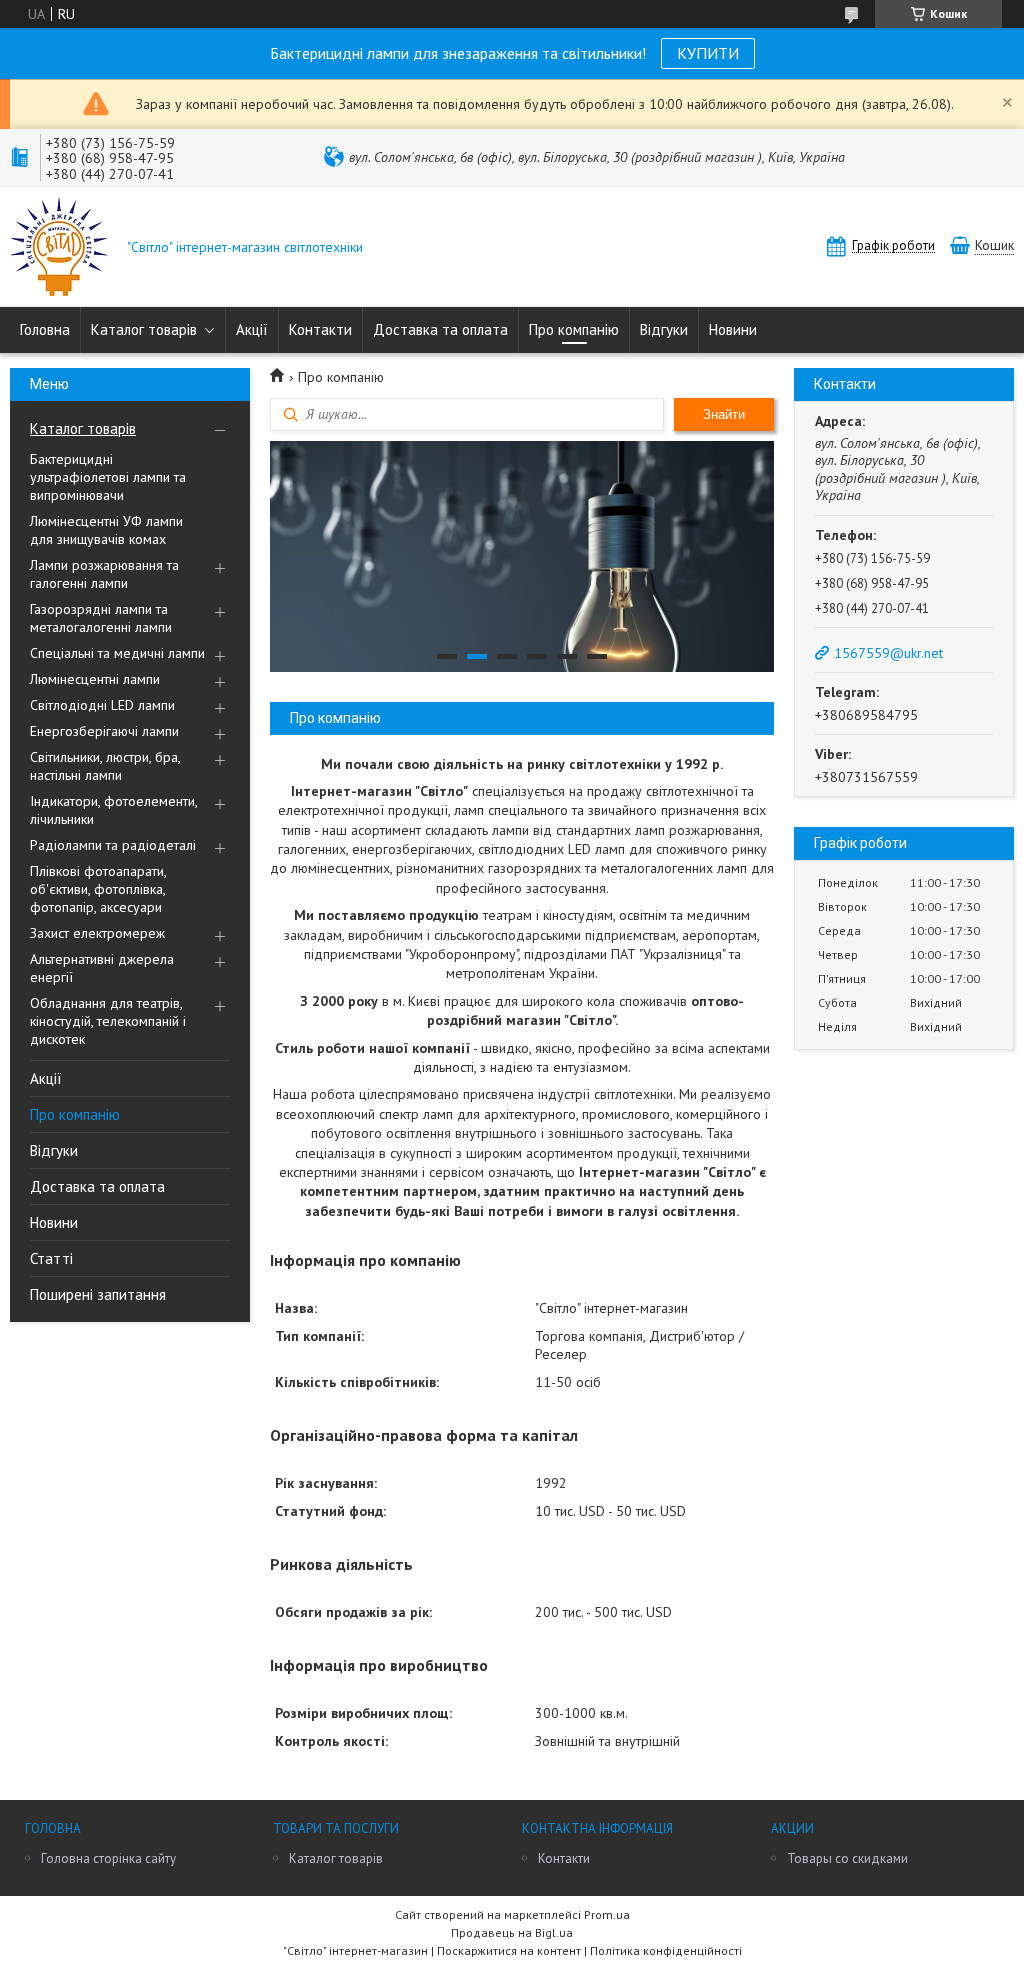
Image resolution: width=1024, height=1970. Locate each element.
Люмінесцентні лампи (95, 679)
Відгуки (664, 329)
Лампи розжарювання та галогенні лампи (104, 574)
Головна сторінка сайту (108, 1858)
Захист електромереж (97, 933)
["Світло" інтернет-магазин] (59, 248)
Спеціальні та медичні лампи (117, 653)
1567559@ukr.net (888, 653)
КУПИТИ (708, 53)
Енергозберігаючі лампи (104, 731)
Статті (51, 1258)
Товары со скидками (847, 1858)
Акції (252, 329)
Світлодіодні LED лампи (102, 705)
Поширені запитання (98, 1294)
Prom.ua (607, 1914)
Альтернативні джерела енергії (102, 968)
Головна (45, 329)
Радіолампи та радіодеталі (113, 845)
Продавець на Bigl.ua (512, 1932)
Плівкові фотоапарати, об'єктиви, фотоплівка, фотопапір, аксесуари (98, 889)
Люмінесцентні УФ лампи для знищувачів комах (106, 530)
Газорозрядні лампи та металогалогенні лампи (101, 618)
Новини (733, 329)
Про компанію (574, 329)
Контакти (320, 329)
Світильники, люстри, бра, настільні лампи (105, 766)
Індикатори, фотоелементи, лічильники (113, 810)
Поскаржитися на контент (509, 1950)
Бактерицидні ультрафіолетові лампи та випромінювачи (108, 477)
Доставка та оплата (440, 329)
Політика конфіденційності (666, 1950)
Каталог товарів (144, 329)
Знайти (724, 414)
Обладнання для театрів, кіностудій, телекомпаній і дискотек (108, 1021)
